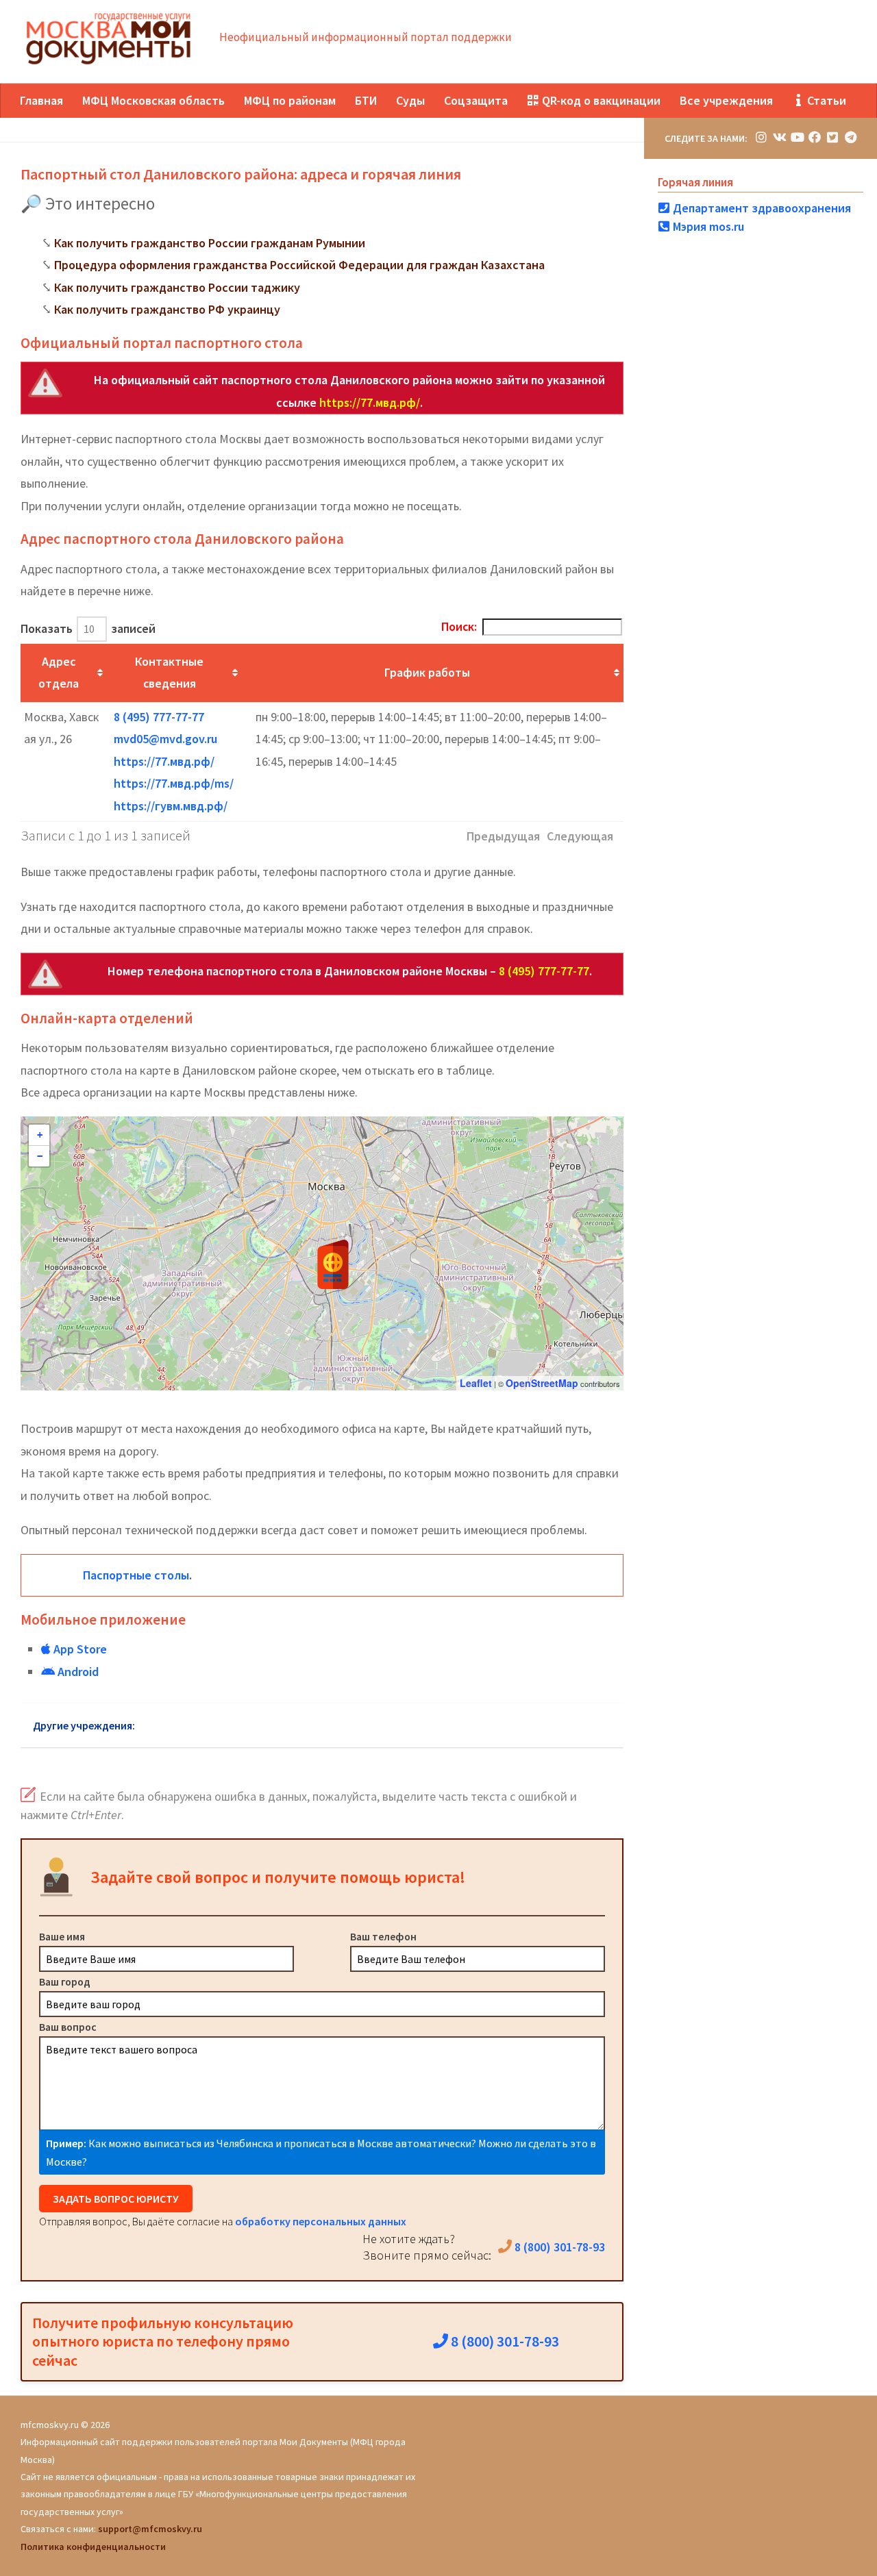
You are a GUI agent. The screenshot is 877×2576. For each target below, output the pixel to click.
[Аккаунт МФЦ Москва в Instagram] (761, 137)
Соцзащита (476, 100)
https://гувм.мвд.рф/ (171, 806)
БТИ (366, 100)
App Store (79, 1649)
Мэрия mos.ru (707, 226)
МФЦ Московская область (153, 100)
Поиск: (459, 626)
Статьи (825, 100)
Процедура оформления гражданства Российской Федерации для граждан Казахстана (299, 265)
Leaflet (476, 1383)
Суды (410, 100)
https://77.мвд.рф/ (370, 402)
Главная (41, 100)
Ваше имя (62, 1936)
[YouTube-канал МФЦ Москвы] (797, 137)
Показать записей (88, 628)
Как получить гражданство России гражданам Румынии (210, 243)
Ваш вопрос (68, 2027)
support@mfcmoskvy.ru (150, 2529)
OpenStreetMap (542, 1383)
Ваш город (65, 1981)
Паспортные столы (136, 1575)
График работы (427, 672)
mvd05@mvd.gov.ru (165, 739)
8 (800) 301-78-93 (558, 2247)
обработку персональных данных (321, 2221)
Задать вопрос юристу (116, 2199)
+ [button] (40, 1135)
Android (77, 1672)
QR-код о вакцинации (600, 100)
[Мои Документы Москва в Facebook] (815, 137)
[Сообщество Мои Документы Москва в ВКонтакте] (779, 137)
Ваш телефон (383, 1936)
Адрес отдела (59, 673)
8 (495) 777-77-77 (159, 717)
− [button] (40, 1156)
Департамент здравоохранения (761, 208)
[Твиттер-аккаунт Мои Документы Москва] (832, 137)
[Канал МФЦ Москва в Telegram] (850, 137)
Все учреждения (726, 100)
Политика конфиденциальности (93, 2547)
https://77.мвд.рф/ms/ (174, 783)
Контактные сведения (169, 673)
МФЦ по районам (290, 100)
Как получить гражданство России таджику (177, 287)
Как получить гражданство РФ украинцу (167, 309)
